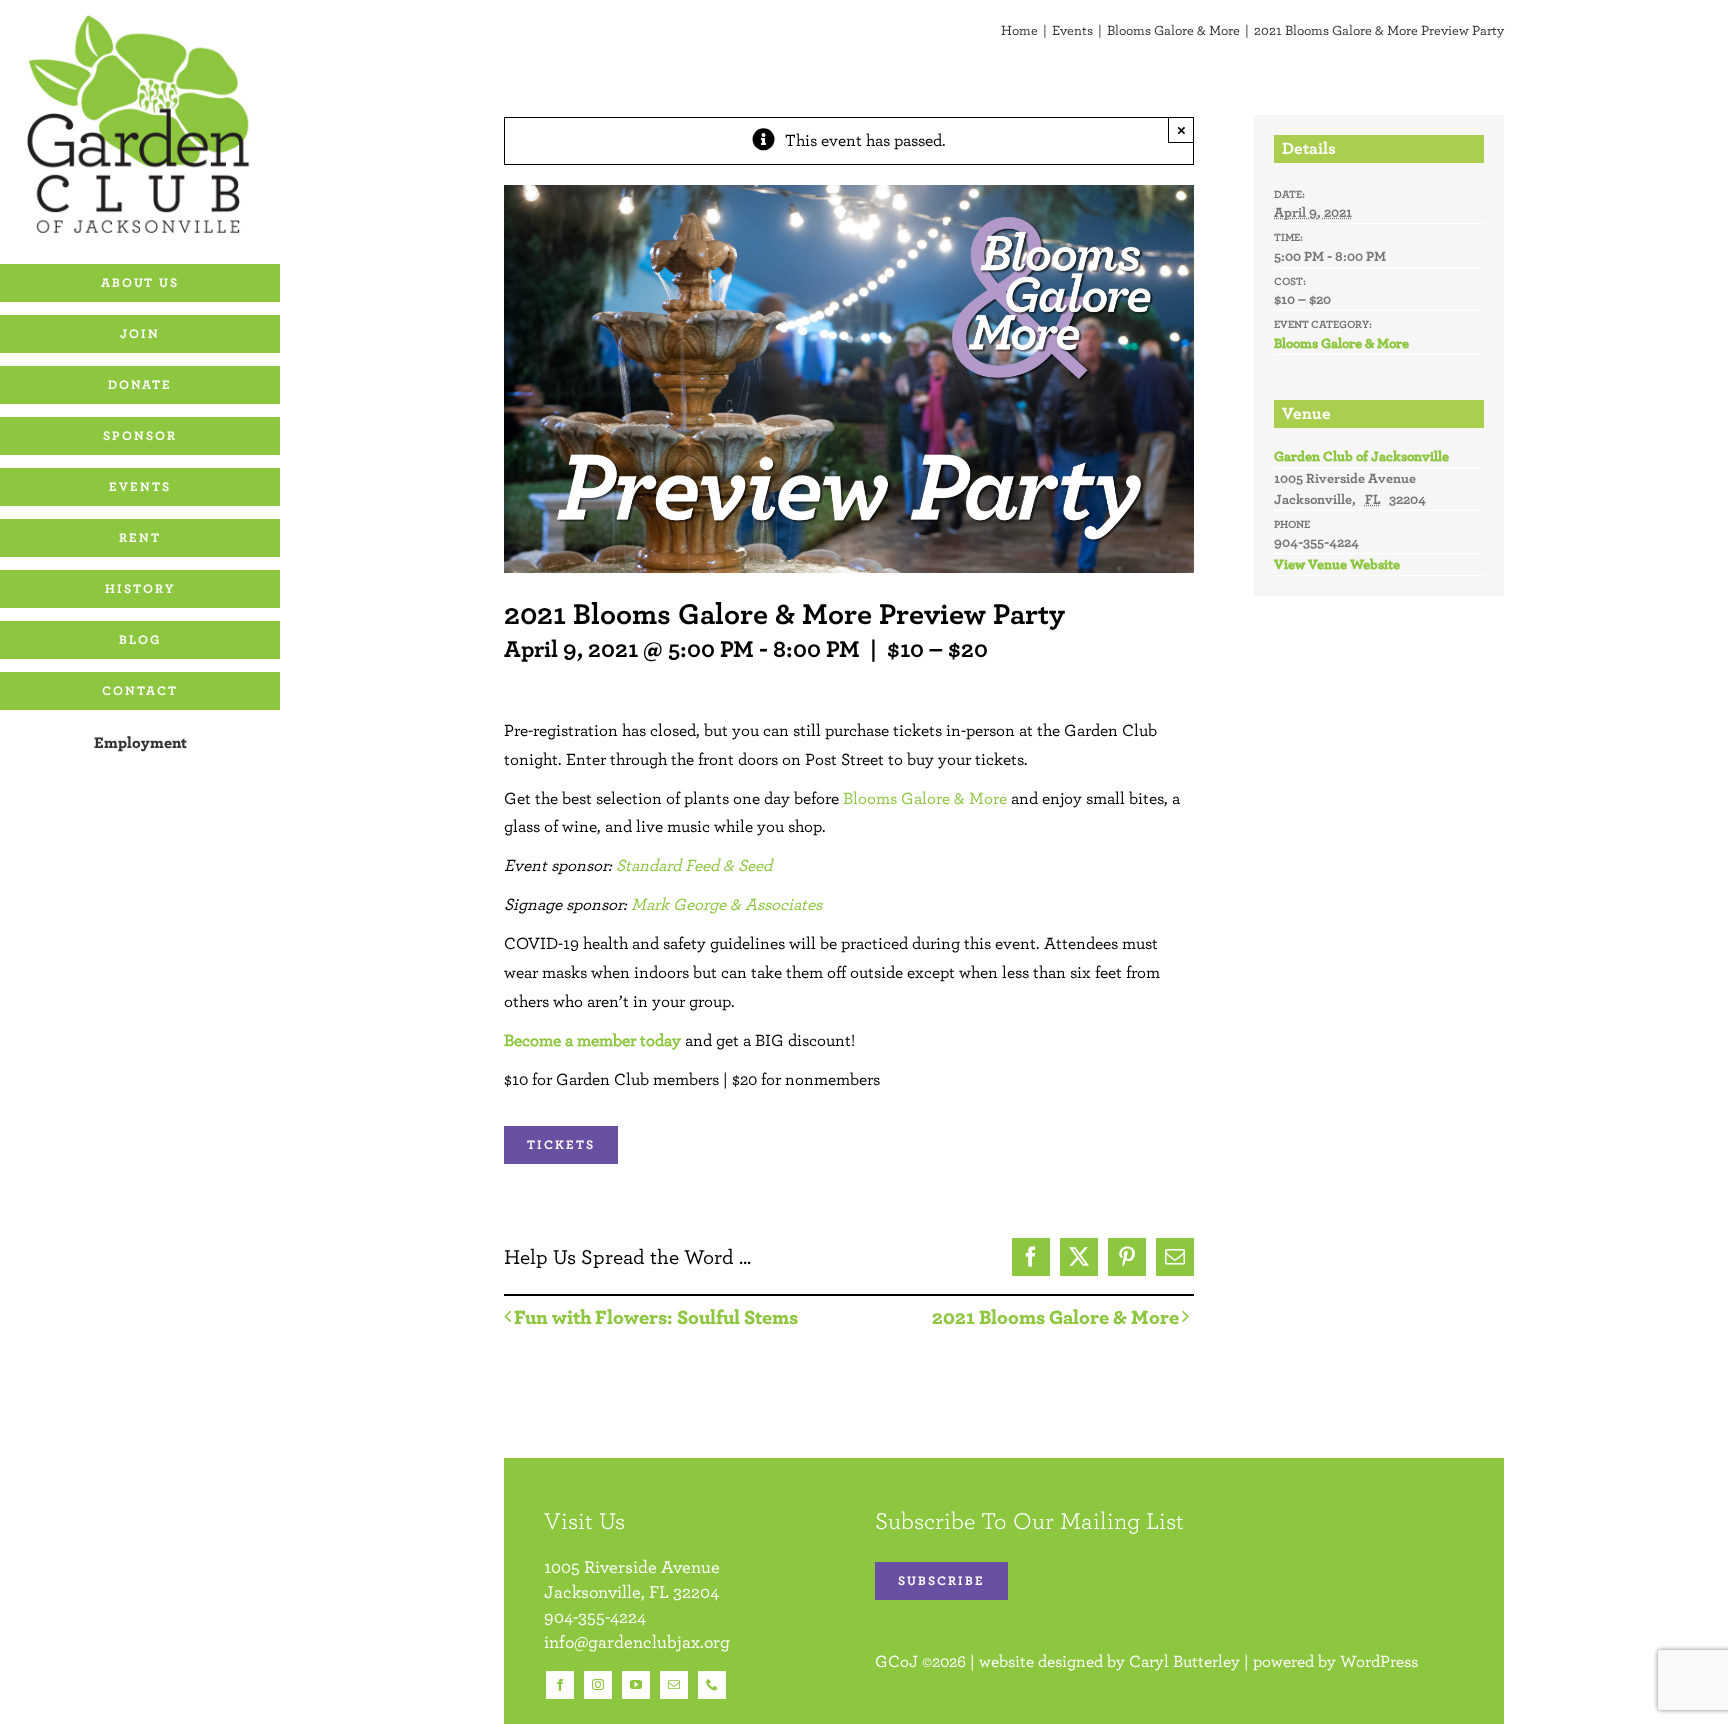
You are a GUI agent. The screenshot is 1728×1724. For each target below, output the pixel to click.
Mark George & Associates (726, 904)
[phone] (712, 1685)
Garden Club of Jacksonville (1361, 456)
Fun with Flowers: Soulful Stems (656, 1316)
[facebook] (560, 1685)
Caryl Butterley (1184, 1661)
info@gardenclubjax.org (637, 1641)
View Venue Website (1337, 564)
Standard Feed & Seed (694, 865)
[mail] (674, 1685)
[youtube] (636, 1685)
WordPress (1379, 1661)
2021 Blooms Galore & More (1055, 1316)
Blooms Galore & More (925, 798)
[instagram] (598, 1685)
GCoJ (896, 1661)
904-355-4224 (595, 1616)
